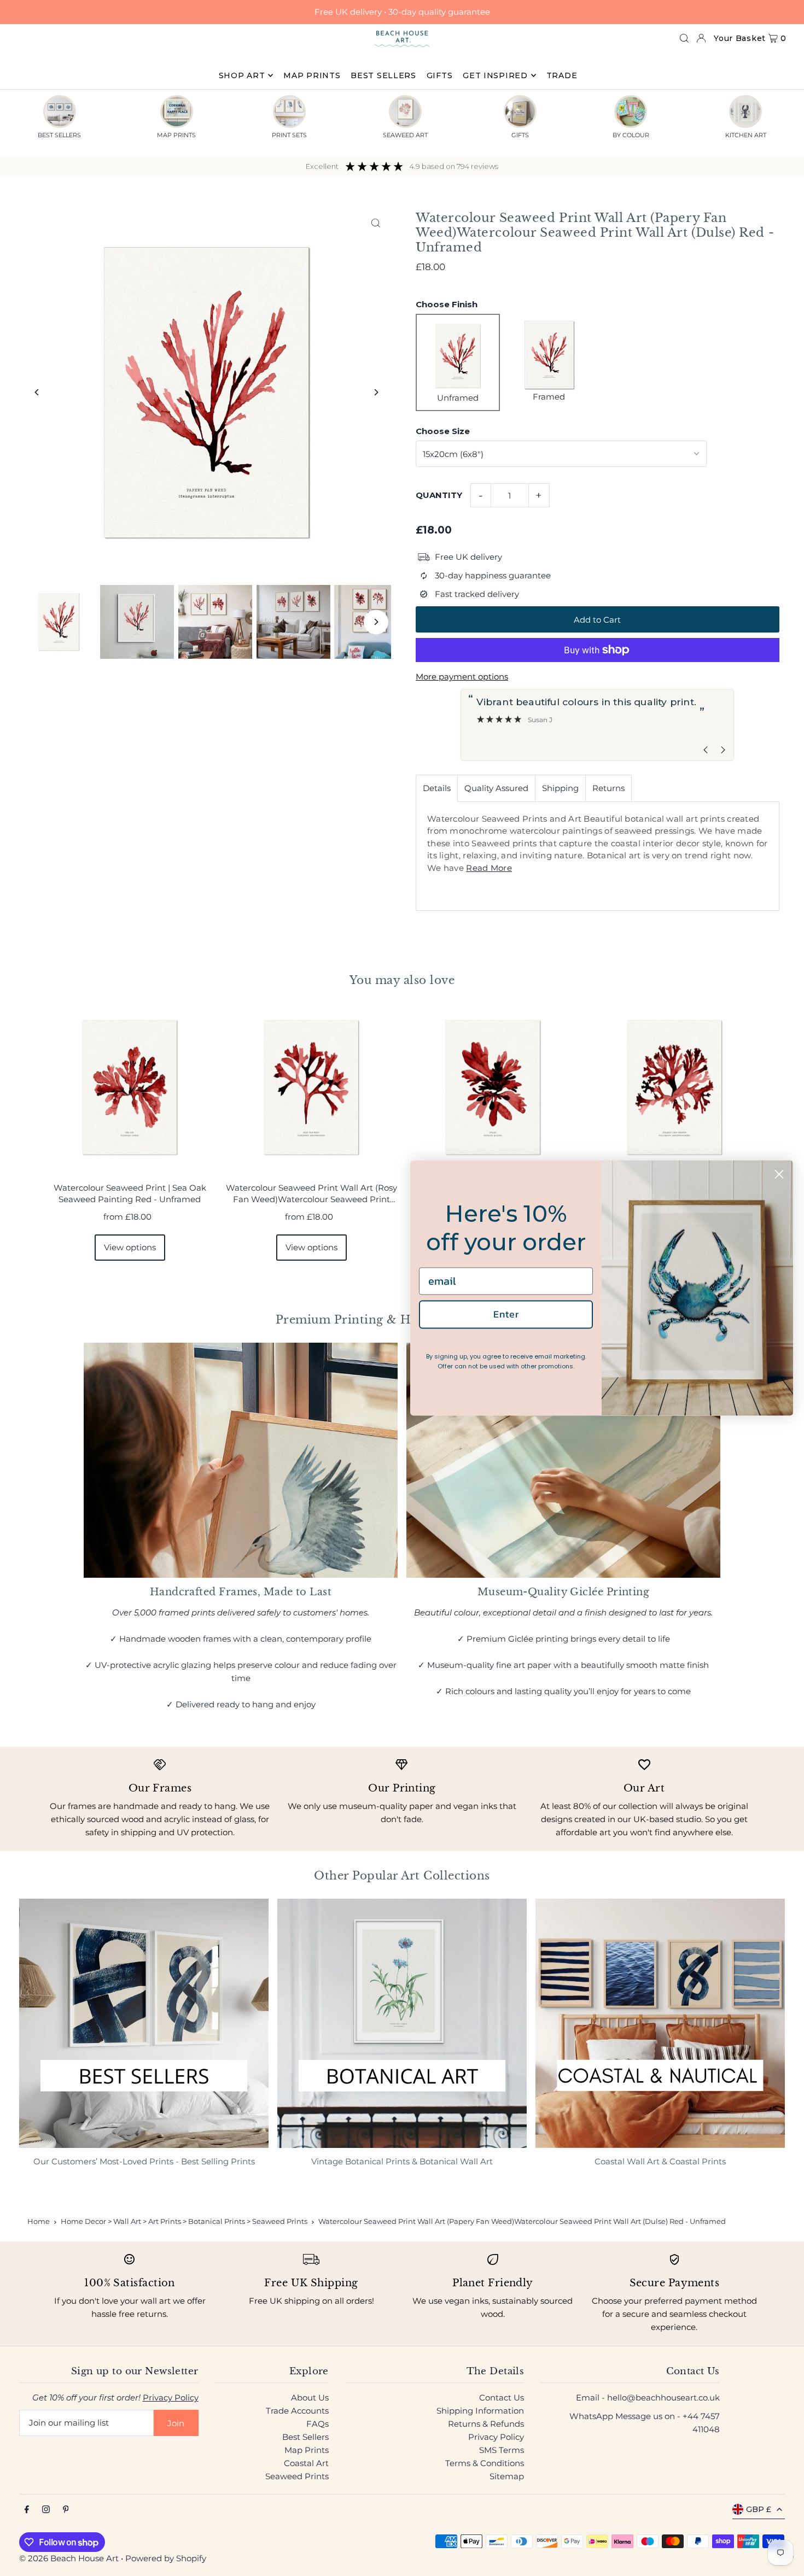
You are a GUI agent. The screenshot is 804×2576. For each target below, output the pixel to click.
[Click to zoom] (376, 223)
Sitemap (507, 2476)
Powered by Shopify (166, 2558)
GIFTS (520, 135)
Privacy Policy (171, 2398)
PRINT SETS (289, 135)
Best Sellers (305, 2437)
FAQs (317, 2424)
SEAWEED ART (405, 135)
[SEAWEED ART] (405, 112)
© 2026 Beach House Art (69, 2558)
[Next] (376, 392)
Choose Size (443, 431)
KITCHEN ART (746, 135)
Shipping (560, 788)
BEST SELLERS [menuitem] (383, 75)
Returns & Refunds (486, 2424)
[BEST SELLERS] (60, 112)
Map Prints (307, 2450)
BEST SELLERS (59, 135)
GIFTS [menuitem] (440, 75)
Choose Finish (447, 304)
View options (130, 1247)
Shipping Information (480, 2411)
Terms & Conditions (485, 2463)
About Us (310, 2398)
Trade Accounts (297, 2411)
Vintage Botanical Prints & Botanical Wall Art (402, 2161)
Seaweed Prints (297, 2476)
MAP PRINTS (176, 135)
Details (437, 788)
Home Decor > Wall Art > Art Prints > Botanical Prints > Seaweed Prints (184, 2221)
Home (39, 2221)
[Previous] (37, 392)
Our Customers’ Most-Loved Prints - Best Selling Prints (144, 2161)
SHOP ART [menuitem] (242, 75)
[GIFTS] (520, 112)
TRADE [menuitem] (562, 75)
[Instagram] (46, 2510)
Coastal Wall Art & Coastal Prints (660, 2161)
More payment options (462, 677)
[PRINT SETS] (289, 112)
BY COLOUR (631, 135)
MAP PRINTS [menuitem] (312, 75)
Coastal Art (306, 2463)
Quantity (439, 495)
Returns (608, 788)
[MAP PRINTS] (177, 112)
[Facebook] (27, 2510)
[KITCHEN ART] (745, 112)
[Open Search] (684, 38)
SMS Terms (502, 2450)
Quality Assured (496, 788)
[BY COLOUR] (631, 112)
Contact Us (502, 2398)
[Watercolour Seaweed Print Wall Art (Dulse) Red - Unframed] (493, 1087)
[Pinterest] (66, 2510)
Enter (506, 1314)
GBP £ (759, 2509)
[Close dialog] (779, 1174)
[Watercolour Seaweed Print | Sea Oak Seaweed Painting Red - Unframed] (130, 1087)
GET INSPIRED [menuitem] (495, 75)
